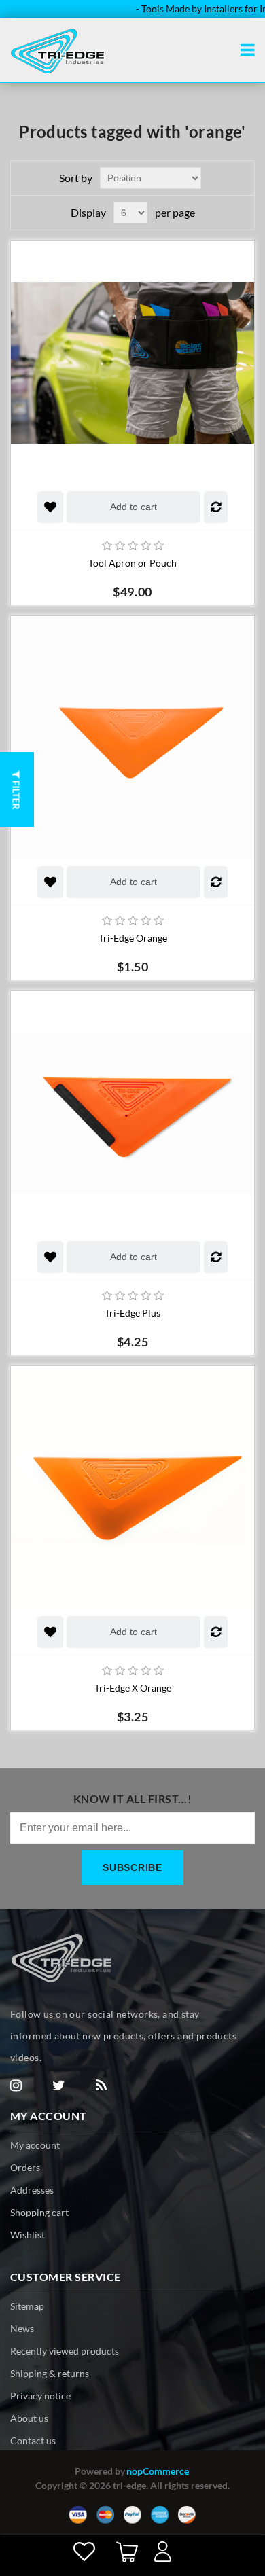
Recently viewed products (65, 2351)
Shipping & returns (50, 2373)
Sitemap (27, 2306)
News (22, 2328)
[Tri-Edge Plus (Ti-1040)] (132, 1113)
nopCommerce (158, 2471)
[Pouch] (132, 363)
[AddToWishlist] (50, 507)
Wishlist (28, 2235)
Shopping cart (39, 2212)
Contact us (33, 2440)
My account (35, 2145)
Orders (25, 2167)
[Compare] (216, 507)
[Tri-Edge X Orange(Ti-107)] (132, 1488)
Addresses (32, 2190)
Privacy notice (40, 2396)
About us (29, 2418)
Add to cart (134, 507)
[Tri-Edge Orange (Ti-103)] (132, 738)
